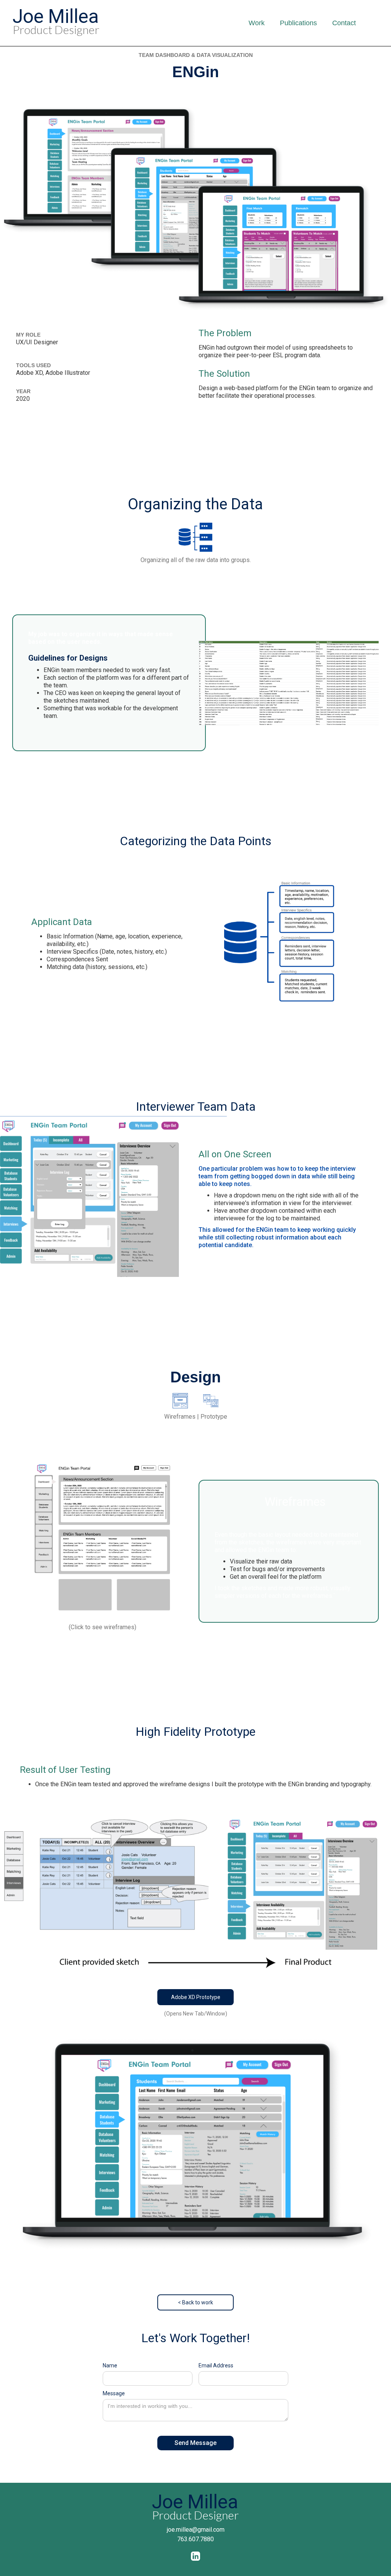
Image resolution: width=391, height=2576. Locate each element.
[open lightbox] (102, 1540)
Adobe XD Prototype (196, 1997)
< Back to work (195, 2302)
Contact (344, 23)
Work (257, 23)
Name (110, 2365)
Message (114, 2393)
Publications (298, 23)
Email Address (216, 2365)
